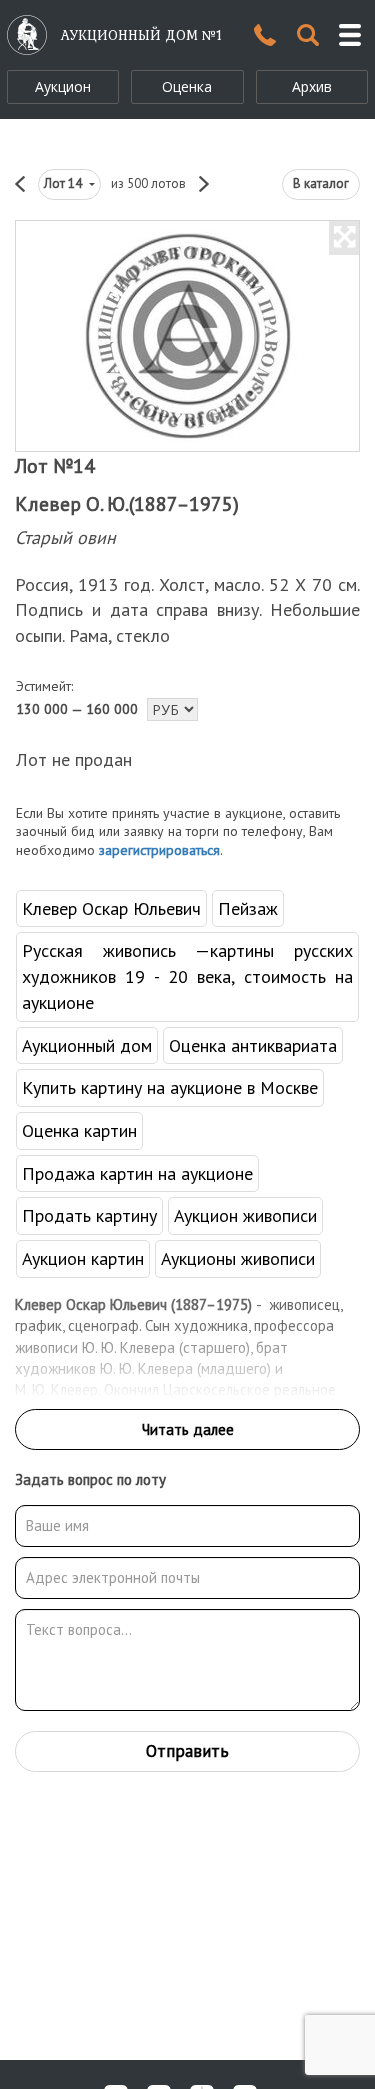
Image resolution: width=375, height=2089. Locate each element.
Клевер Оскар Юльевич (111, 908)
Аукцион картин (83, 1258)
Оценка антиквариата (253, 1045)
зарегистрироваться (159, 850)
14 (64, 183)
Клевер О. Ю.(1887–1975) (127, 504)
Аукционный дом (87, 1045)
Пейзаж (248, 908)
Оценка (187, 86)
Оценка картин (79, 1130)
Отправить (187, 1751)
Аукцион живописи (245, 1215)
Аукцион (63, 86)
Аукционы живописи (238, 1258)
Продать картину (89, 1215)
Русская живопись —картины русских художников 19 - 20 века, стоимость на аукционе (187, 976)
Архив (312, 86)
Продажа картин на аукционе (137, 1173)
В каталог (321, 183)
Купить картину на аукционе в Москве (170, 1087)
